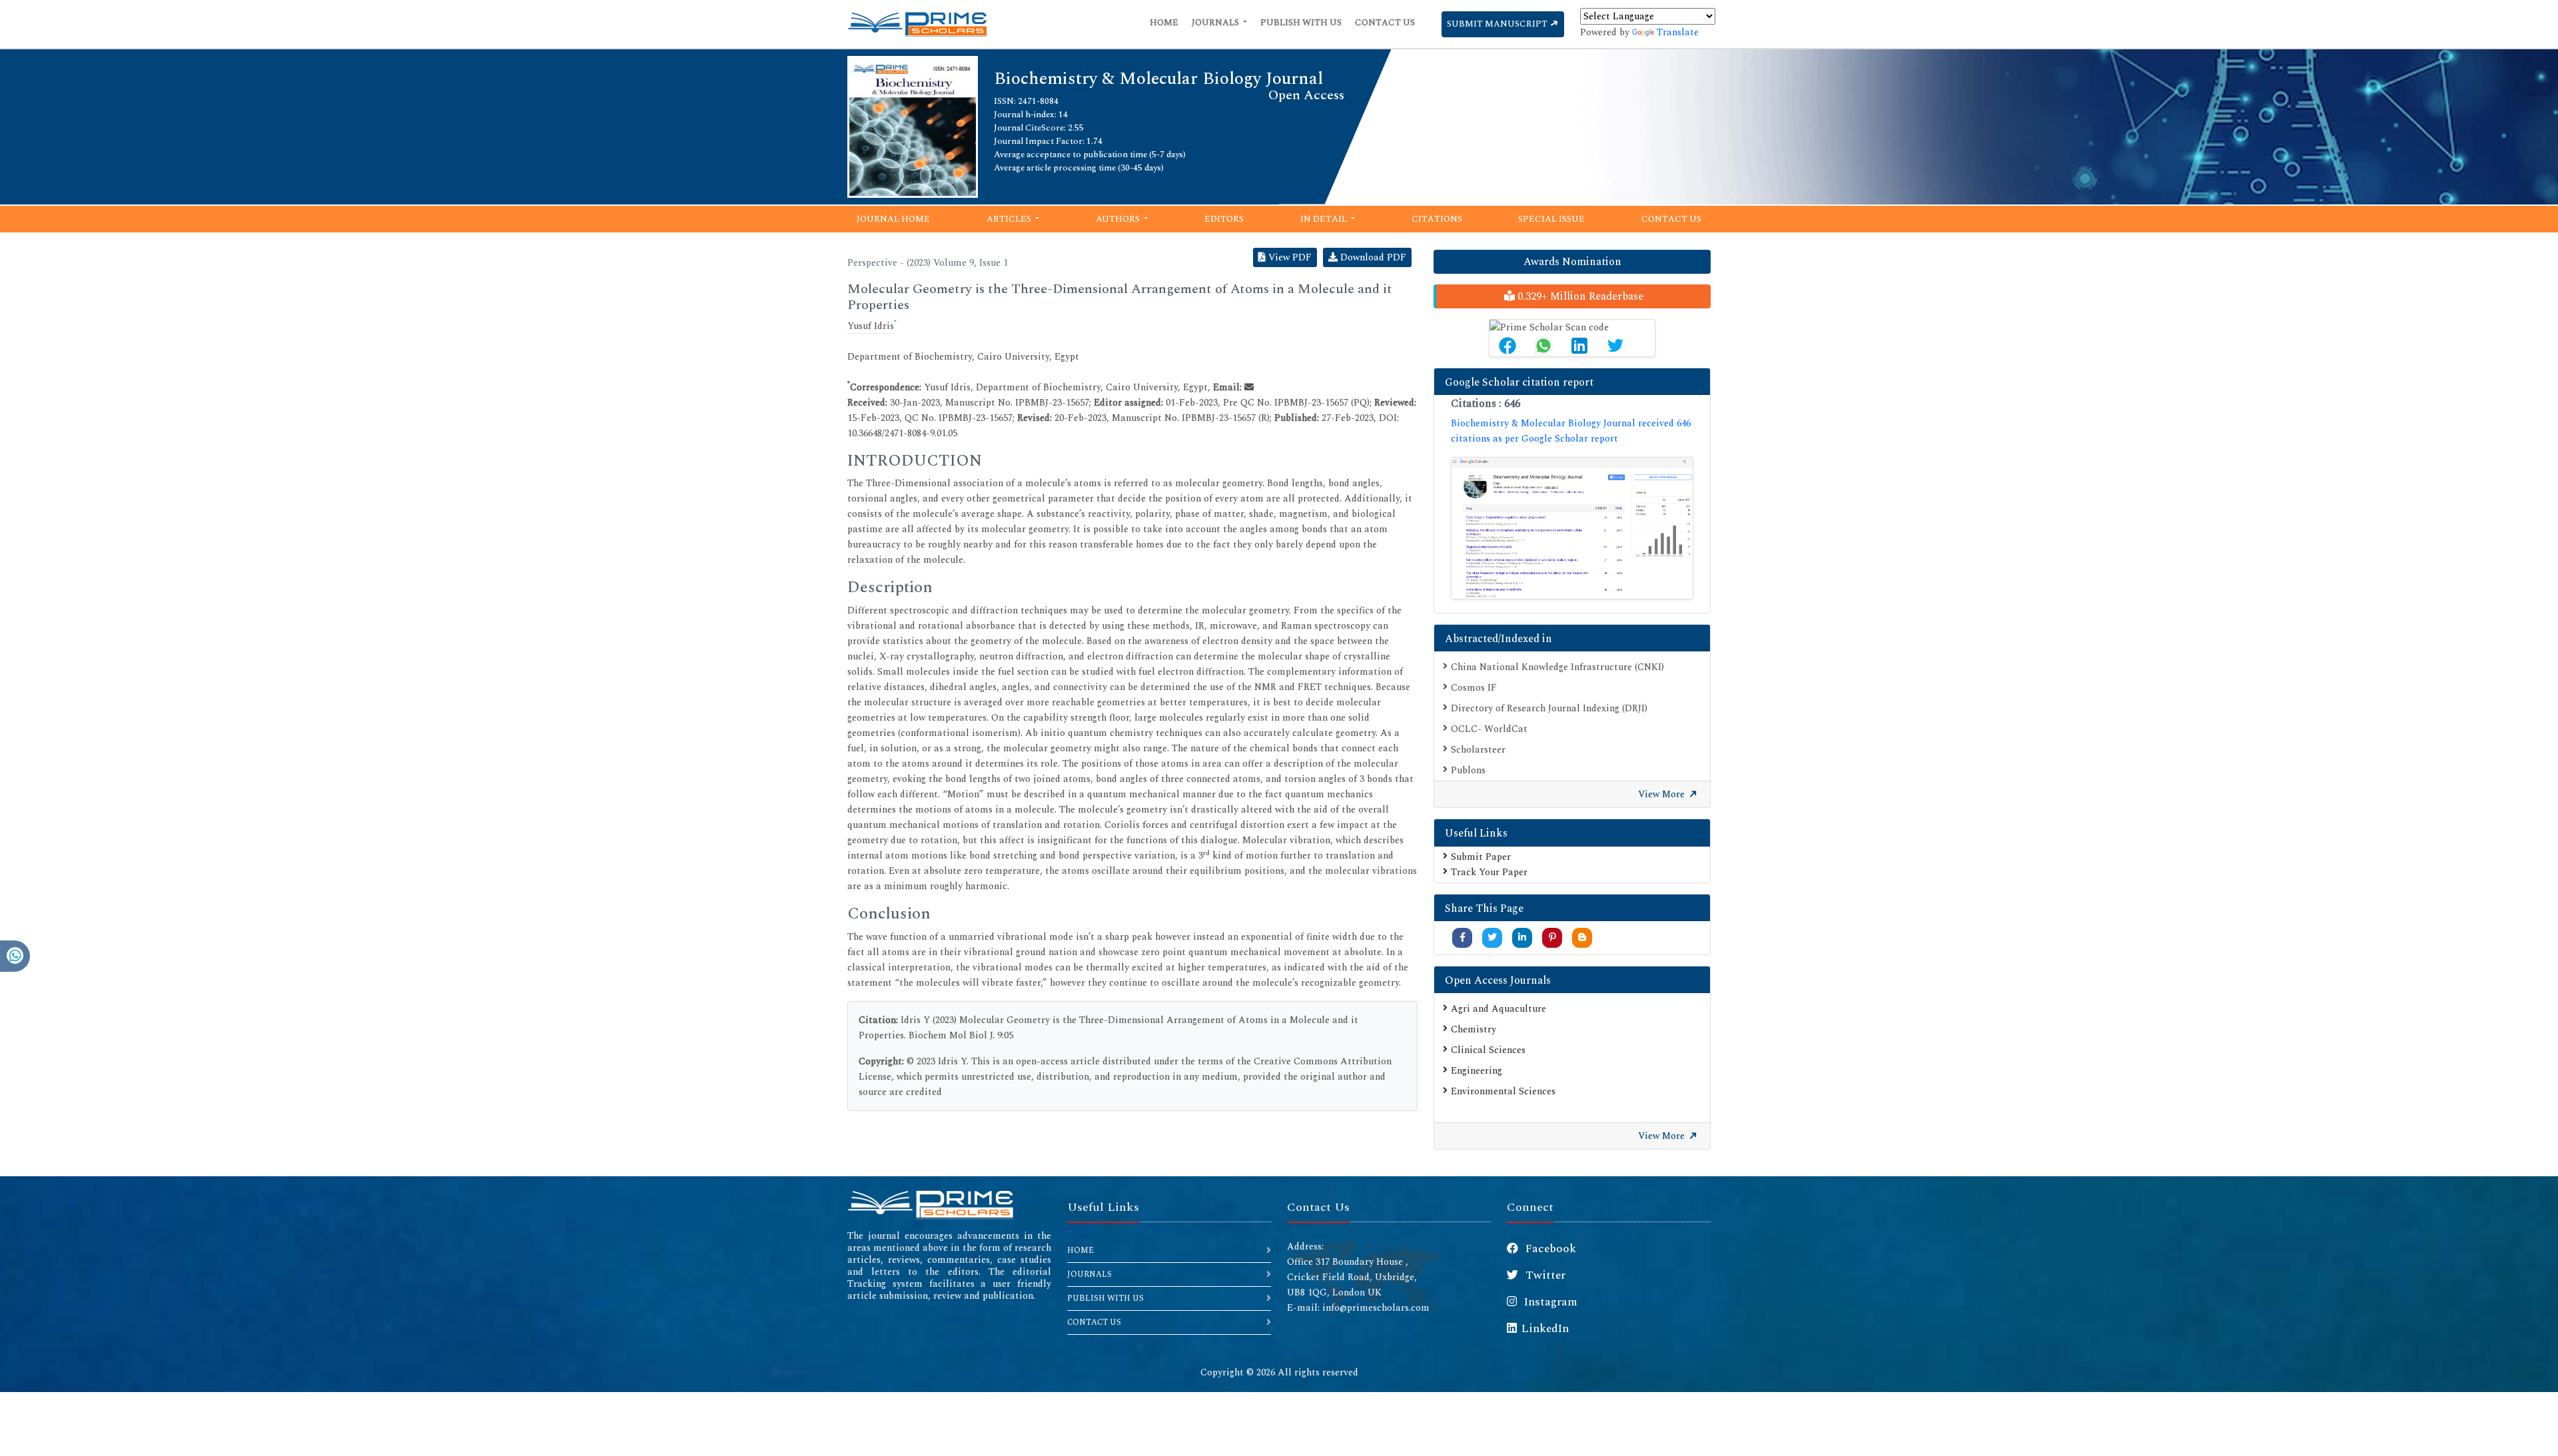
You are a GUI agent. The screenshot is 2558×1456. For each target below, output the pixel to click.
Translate (1678, 32)
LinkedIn (1545, 1329)
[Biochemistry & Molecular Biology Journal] (913, 126)
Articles (1010, 219)
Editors (1224, 219)
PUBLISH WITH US (1105, 1298)
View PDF (1289, 257)
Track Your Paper (1489, 872)
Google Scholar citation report (1519, 382)
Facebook (1549, 1249)
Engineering (1477, 1071)
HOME (1080, 1251)
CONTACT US (1094, 1322)
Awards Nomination (1572, 262)
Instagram (1549, 1302)
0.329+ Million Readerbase (1579, 296)
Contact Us (1385, 23)
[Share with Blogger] (1582, 937)
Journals (1216, 23)
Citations (1437, 219)
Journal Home (893, 219)
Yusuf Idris (871, 326)
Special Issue (1551, 219)
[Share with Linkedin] (1522, 937)
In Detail (1325, 219)
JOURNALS (1089, 1274)
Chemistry (1474, 1029)
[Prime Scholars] (917, 24)
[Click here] (1572, 528)
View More (1663, 794)
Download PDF (1372, 257)
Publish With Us (1301, 23)
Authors (1119, 219)
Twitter (1544, 1275)
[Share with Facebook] (1463, 937)
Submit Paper (1481, 857)
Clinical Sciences (1488, 1050)
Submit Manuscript (1498, 24)
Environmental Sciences (1503, 1091)
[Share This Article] (1507, 346)
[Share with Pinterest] (1552, 937)
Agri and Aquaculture (1498, 1009)
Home (1164, 23)
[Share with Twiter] (1492, 937)
